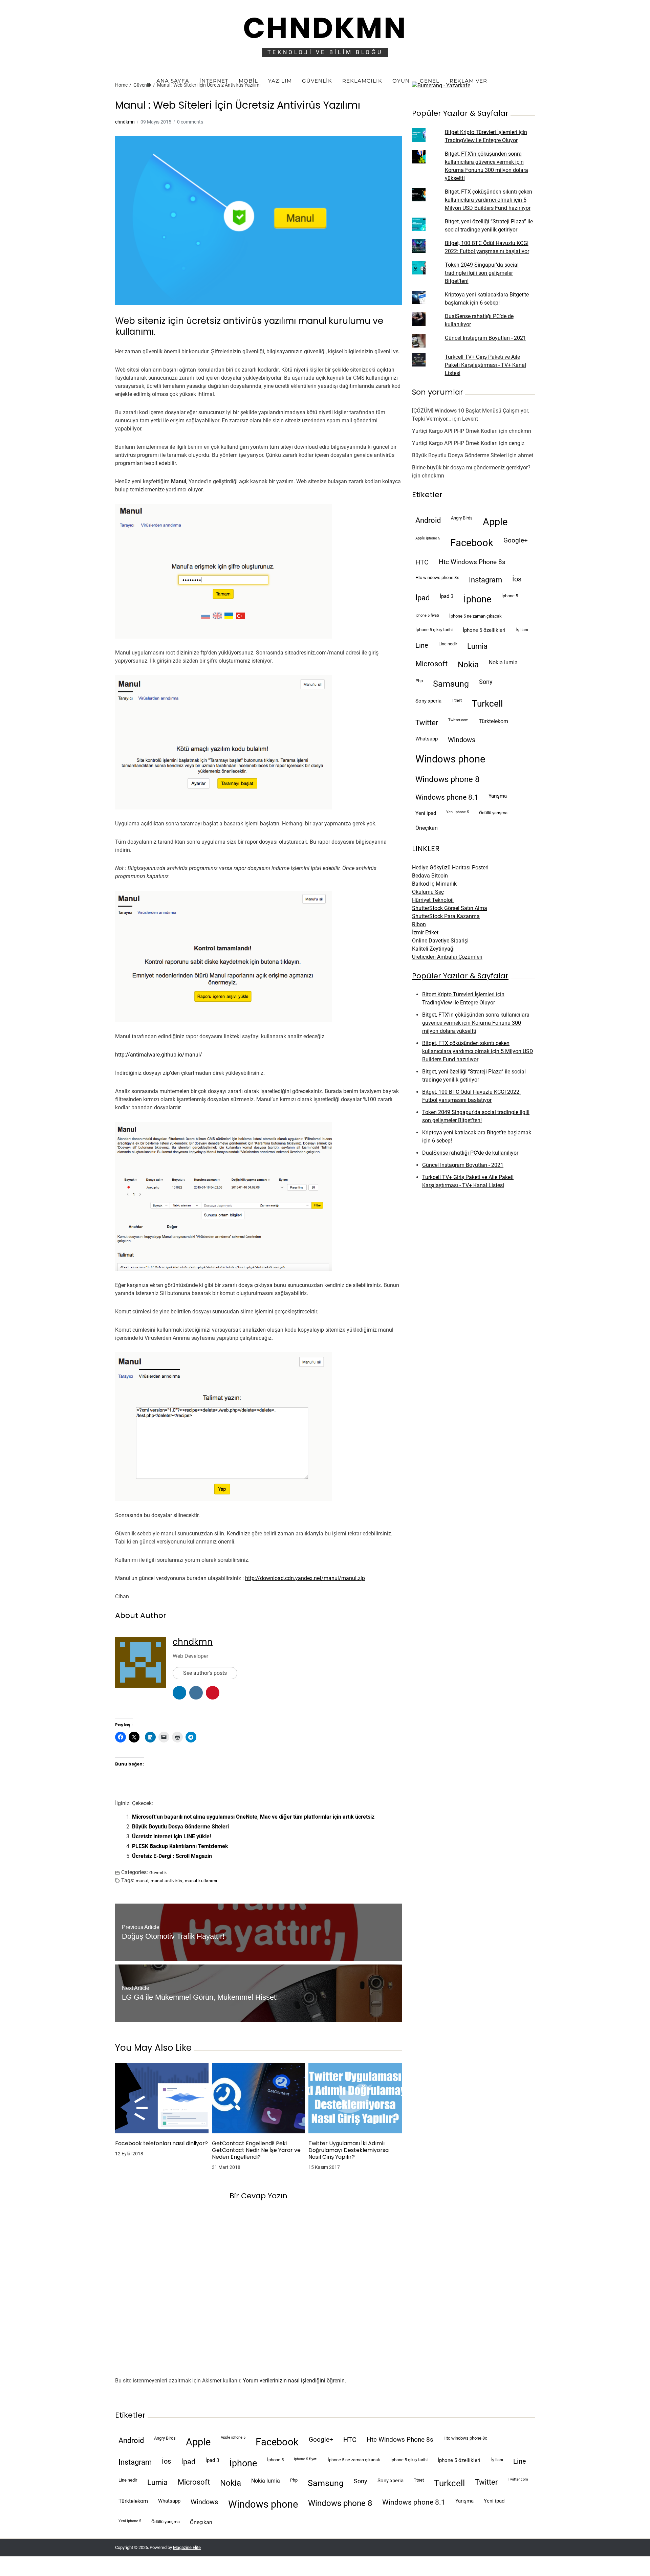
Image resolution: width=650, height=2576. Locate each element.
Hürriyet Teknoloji (433, 900)
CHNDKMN (325, 28)
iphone (477, 599)
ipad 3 (447, 596)
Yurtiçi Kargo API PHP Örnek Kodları (455, 431)
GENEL (430, 81)
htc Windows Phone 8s (472, 562)
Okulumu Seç (428, 892)
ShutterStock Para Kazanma (446, 916)
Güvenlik (158, 1872)
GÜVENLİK (317, 81)
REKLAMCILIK (362, 81)
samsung (451, 684)
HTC (422, 562)
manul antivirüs (166, 1881)
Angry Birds (462, 518)
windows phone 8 (447, 779)
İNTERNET (214, 81)
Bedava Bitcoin (430, 876)
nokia (468, 665)
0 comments (190, 122)
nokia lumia (503, 662)
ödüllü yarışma (493, 813)
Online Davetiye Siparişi (440, 941)
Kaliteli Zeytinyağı (433, 949)
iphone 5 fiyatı (427, 615)
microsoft (431, 664)
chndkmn (125, 122)
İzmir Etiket (425, 932)
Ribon (419, 924)
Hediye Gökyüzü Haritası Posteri (450, 868)
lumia (477, 646)
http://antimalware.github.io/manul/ (159, 1055)
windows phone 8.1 (447, 797)
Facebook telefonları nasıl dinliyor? (161, 2144)
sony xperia (428, 701)
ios (517, 579)
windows (462, 740)
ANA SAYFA (173, 81)
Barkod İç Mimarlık (434, 884)
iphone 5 (510, 596)
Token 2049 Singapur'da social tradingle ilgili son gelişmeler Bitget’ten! (482, 273)
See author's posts (205, 1673)
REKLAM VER (468, 81)
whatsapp (427, 739)
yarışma (498, 796)
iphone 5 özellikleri (484, 630)
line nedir (448, 644)
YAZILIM (280, 81)
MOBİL (248, 81)
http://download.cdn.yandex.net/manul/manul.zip (305, 1578)
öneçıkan (427, 828)
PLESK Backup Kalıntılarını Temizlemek (180, 1846)
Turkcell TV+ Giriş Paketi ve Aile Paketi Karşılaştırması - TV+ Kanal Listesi (485, 365)
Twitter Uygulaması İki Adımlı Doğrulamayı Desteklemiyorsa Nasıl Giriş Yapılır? (349, 2150)
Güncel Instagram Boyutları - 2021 (485, 338)
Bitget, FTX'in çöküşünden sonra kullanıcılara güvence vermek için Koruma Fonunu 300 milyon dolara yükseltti (476, 1023)
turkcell (487, 704)
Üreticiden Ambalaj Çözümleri (447, 957)
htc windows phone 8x (437, 578)
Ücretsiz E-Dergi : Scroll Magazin (172, 1856)
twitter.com (458, 720)
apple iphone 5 (428, 538)
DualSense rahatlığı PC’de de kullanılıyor (470, 1153)
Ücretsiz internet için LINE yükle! (171, 1836)
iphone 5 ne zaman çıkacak (475, 616)
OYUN (401, 81)
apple (495, 522)
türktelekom (493, 721)
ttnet (457, 700)
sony (486, 682)
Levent (470, 419)
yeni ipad (426, 813)
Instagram (485, 580)
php (419, 681)
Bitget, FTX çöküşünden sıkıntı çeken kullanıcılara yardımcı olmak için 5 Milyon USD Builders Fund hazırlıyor (489, 200)
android (428, 520)
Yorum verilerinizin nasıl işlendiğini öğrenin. (294, 2381)
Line (422, 646)
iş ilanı (522, 630)
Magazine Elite (187, 2547)
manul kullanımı (201, 1881)
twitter (427, 723)
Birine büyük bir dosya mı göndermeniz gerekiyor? (471, 468)
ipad (422, 598)
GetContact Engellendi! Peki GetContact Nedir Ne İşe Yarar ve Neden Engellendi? (256, 2150)
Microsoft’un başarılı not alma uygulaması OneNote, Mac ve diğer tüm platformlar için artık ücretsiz (253, 1817)
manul (142, 1881)
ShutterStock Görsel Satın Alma (450, 908)
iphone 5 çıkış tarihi (434, 630)
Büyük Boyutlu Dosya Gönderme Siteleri (180, 1827)
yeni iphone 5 (458, 812)
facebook (472, 543)
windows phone (450, 759)
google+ (516, 540)
